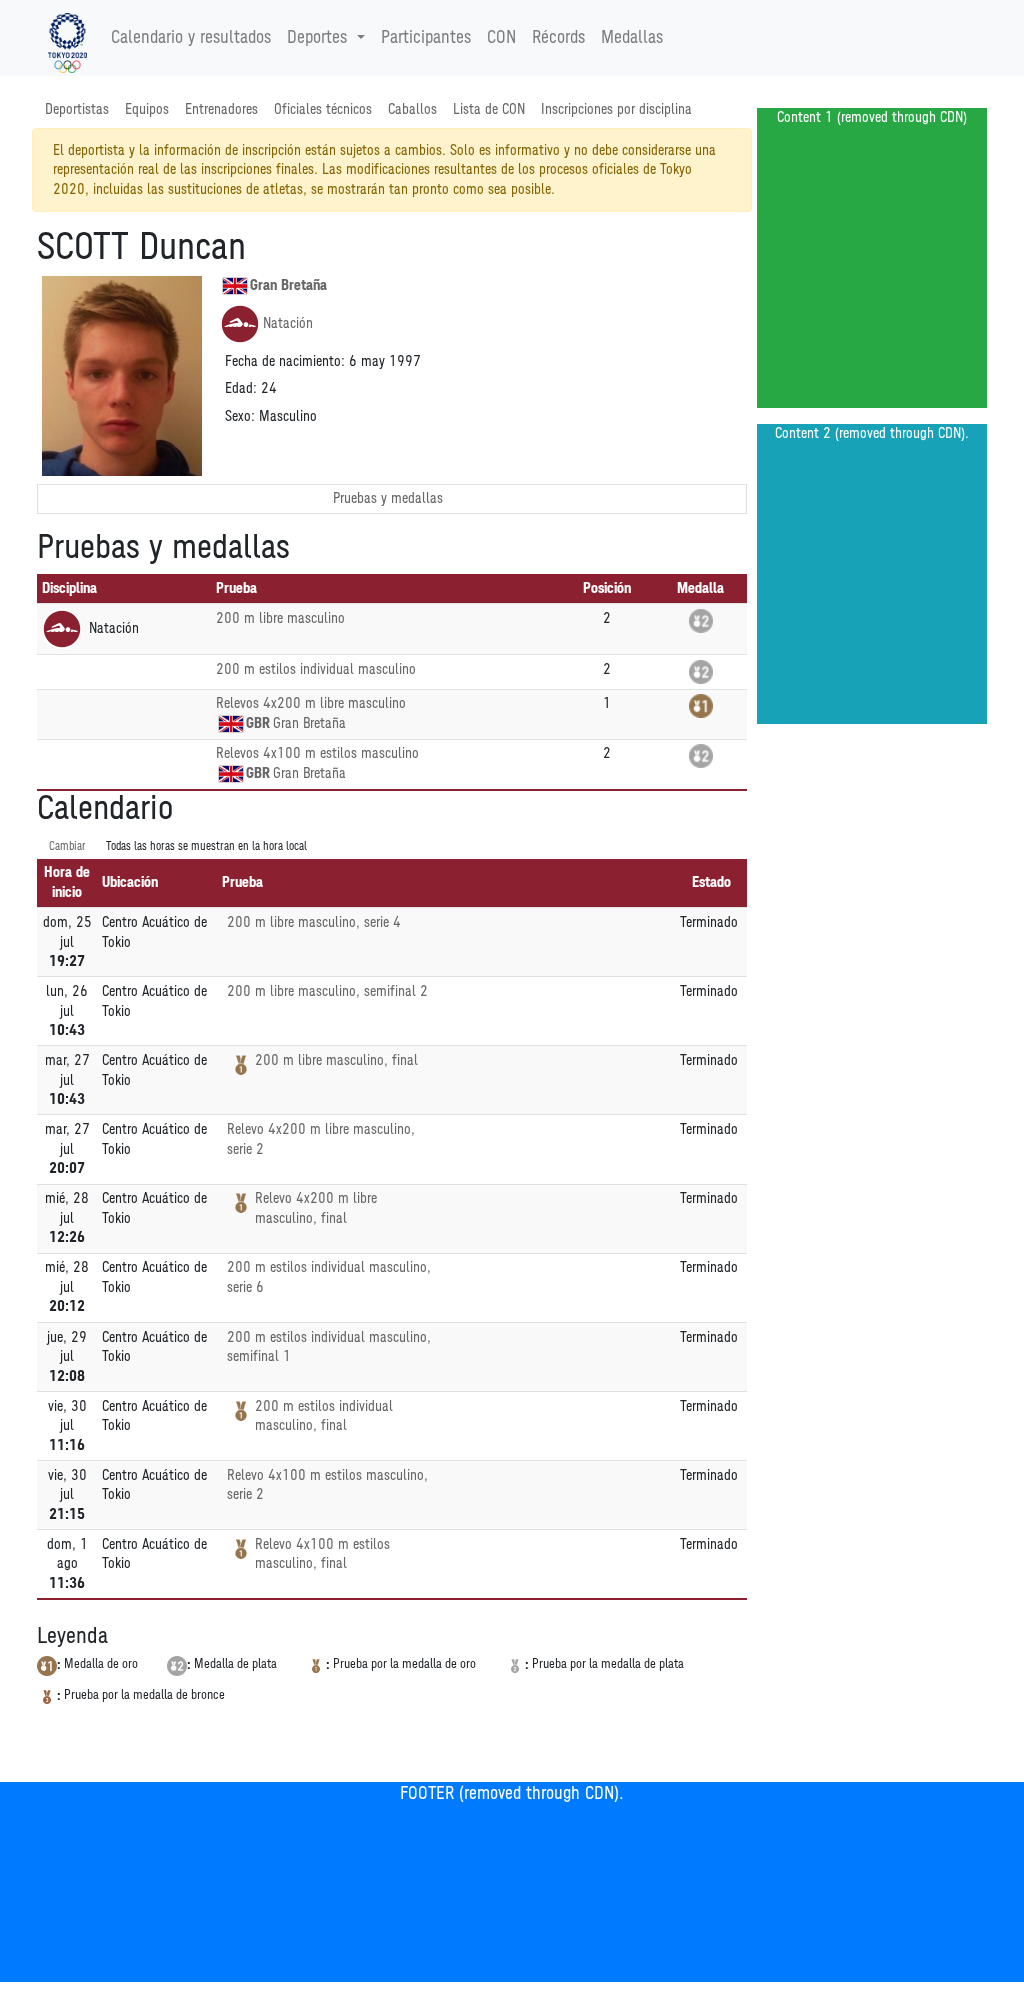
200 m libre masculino (280, 618)
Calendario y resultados (191, 38)
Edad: (241, 388)
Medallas (632, 38)
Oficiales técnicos (323, 109)
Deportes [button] (317, 38)
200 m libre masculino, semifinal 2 (327, 991)
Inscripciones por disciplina (616, 109)
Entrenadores (221, 109)
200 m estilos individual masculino (316, 669)
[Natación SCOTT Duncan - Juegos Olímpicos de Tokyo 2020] (67, 38)
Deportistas (77, 109)
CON (501, 38)
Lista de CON (489, 109)
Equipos (147, 109)
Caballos (412, 109)
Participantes (426, 38)
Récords (558, 38)
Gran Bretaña (288, 285)
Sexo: (240, 416)
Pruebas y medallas (388, 498)
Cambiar (67, 846)
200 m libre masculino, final (336, 1060)
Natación (288, 323)
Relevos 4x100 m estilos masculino (317, 753)
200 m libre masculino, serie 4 (314, 922)
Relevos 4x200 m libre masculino (311, 703)
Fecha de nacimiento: (285, 361)
